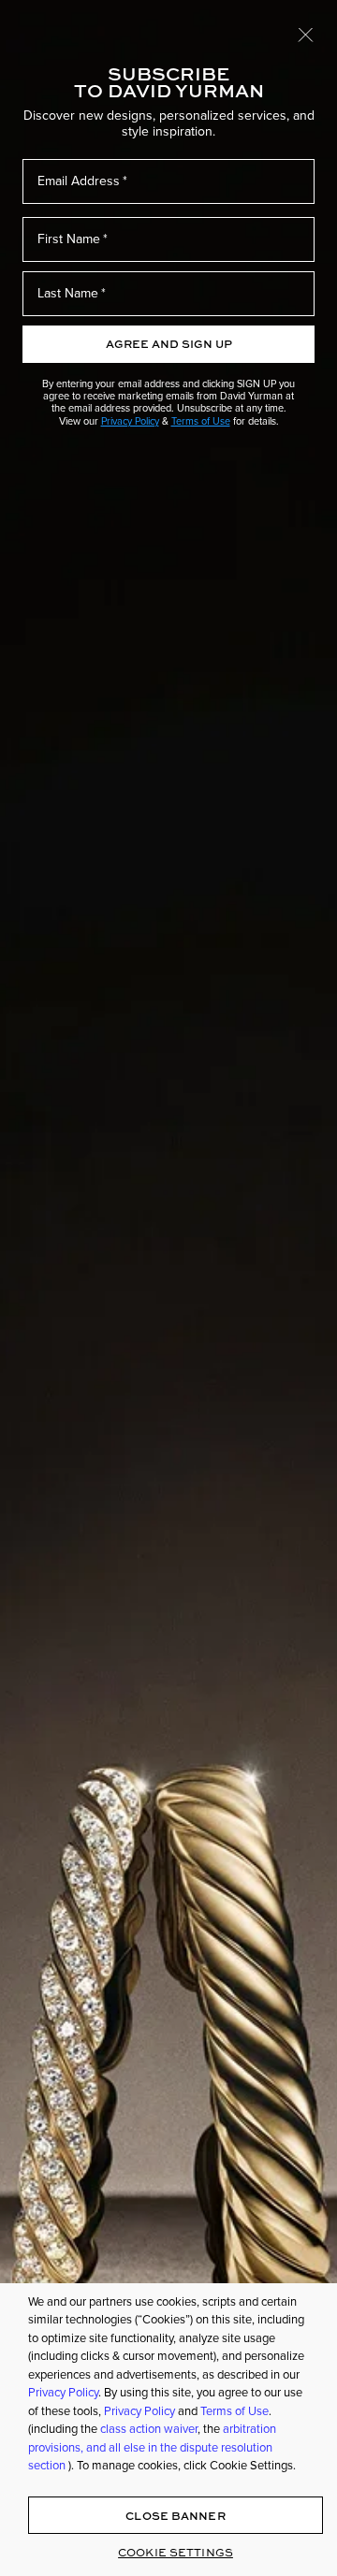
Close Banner (175, 2516)
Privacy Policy (130, 421)
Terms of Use (201, 421)
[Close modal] (306, 34)
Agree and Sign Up (169, 344)
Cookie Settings (176, 2552)
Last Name (68, 293)
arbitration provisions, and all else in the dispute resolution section (152, 2447)
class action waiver (149, 2429)
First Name (69, 239)
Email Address (79, 181)
